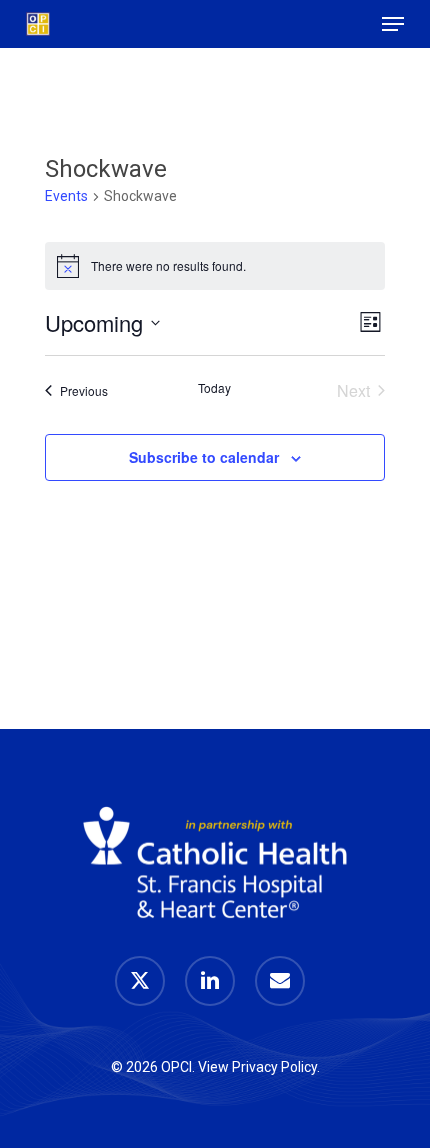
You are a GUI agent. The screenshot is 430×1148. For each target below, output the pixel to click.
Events (66, 196)
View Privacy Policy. (259, 1067)
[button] (393, 24)
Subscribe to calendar (204, 457)
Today (214, 388)
